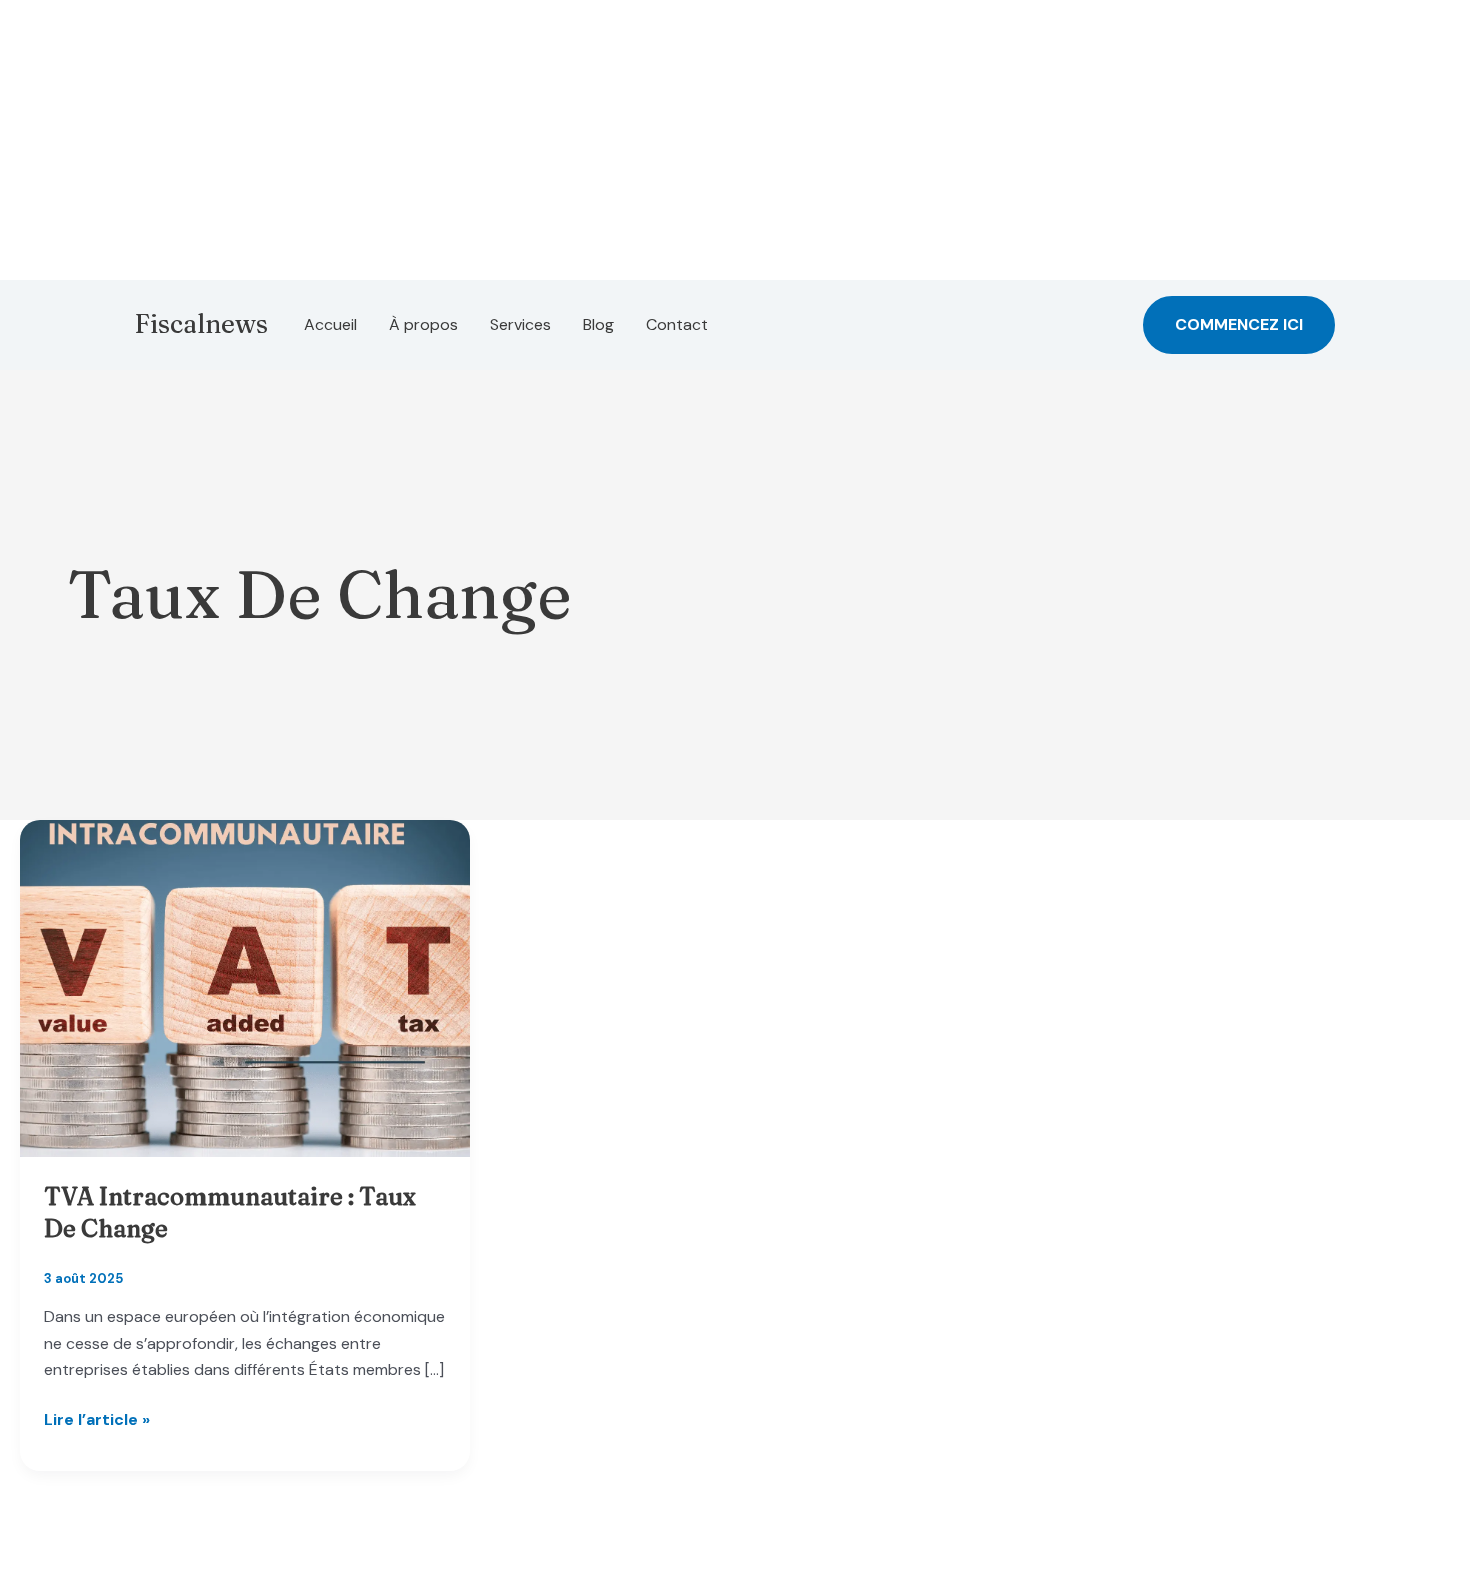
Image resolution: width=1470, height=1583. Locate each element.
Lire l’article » (97, 1420)
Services (520, 324)
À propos (423, 324)
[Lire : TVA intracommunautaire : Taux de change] (245, 987)
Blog (598, 324)
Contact (677, 324)
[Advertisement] (600, 140)
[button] (1239, 325)
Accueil (330, 324)
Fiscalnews (201, 324)
